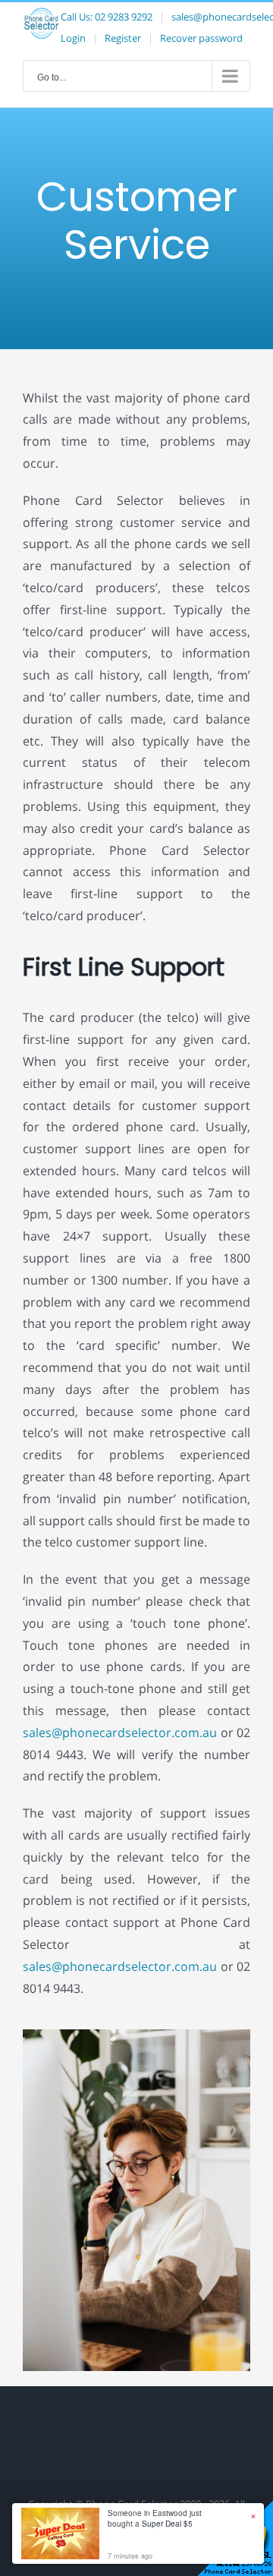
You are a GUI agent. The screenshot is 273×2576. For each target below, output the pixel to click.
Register (123, 38)
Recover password (201, 38)
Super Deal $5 (167, 2524)
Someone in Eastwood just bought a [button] (155, 2518)
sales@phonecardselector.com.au (120, 1733)
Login (73, 38)
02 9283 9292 (124, 17)
